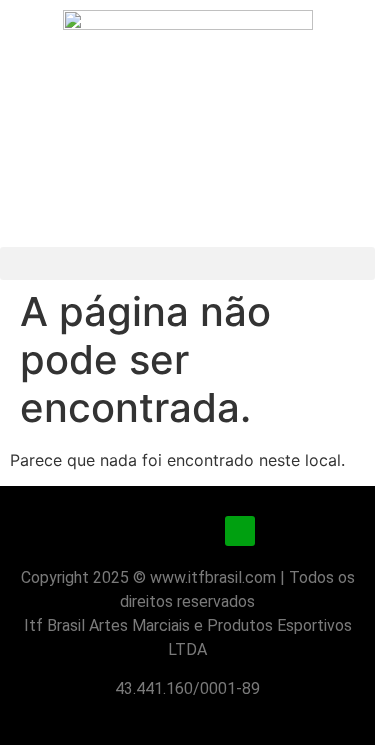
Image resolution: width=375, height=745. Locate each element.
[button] (187, 263)
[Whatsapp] (240, 531)
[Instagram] (136, 531)
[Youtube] (188, 531)
